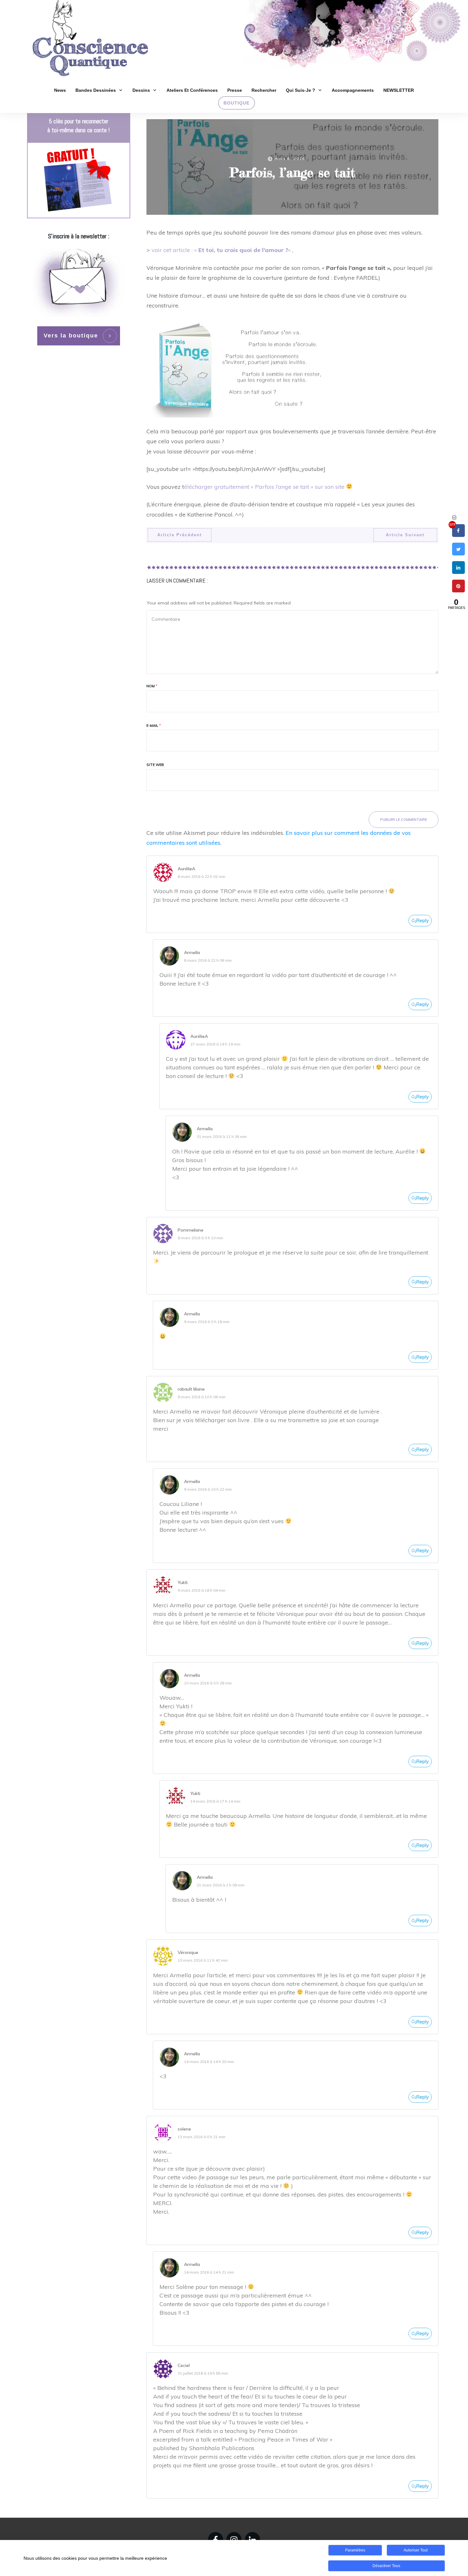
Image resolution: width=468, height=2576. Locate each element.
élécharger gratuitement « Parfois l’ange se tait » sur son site (264, 487)
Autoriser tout (416, 2550)
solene (184, 2129)
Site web (155, 765)
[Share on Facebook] (458, 535)
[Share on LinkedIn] (458, 572)
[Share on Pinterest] (458, 591)
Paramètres (355, 2550)
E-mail (154, 726)
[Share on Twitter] (458, 554)
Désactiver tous (386, 2566)
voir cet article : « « (222, 250)
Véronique (188, 1952)
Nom (152, 686)
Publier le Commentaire (404, 820)
